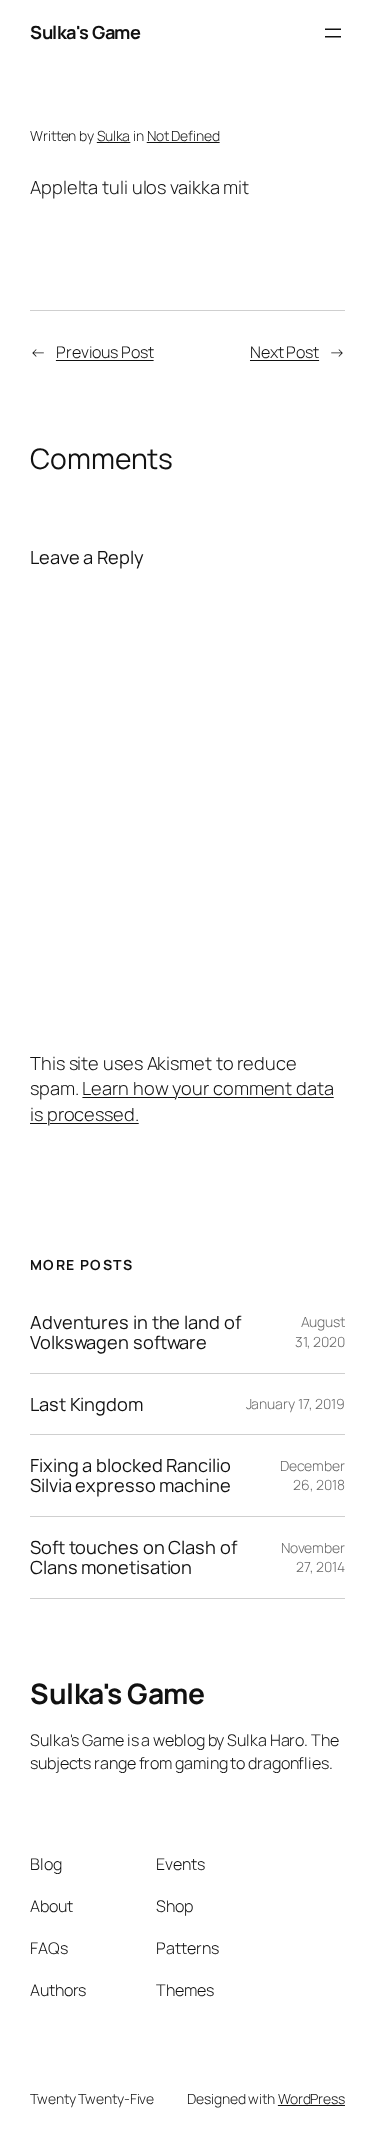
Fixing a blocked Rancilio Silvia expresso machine (130, 1475)
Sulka (114, 135)
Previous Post (105, 352)
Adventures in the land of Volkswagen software (135, 1332)
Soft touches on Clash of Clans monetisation (133, 1557)
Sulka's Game (85, 32)
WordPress (311, 2098)
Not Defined (183, 135)
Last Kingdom (86, 1404)
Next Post (284, 352)
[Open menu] (333, 33)
